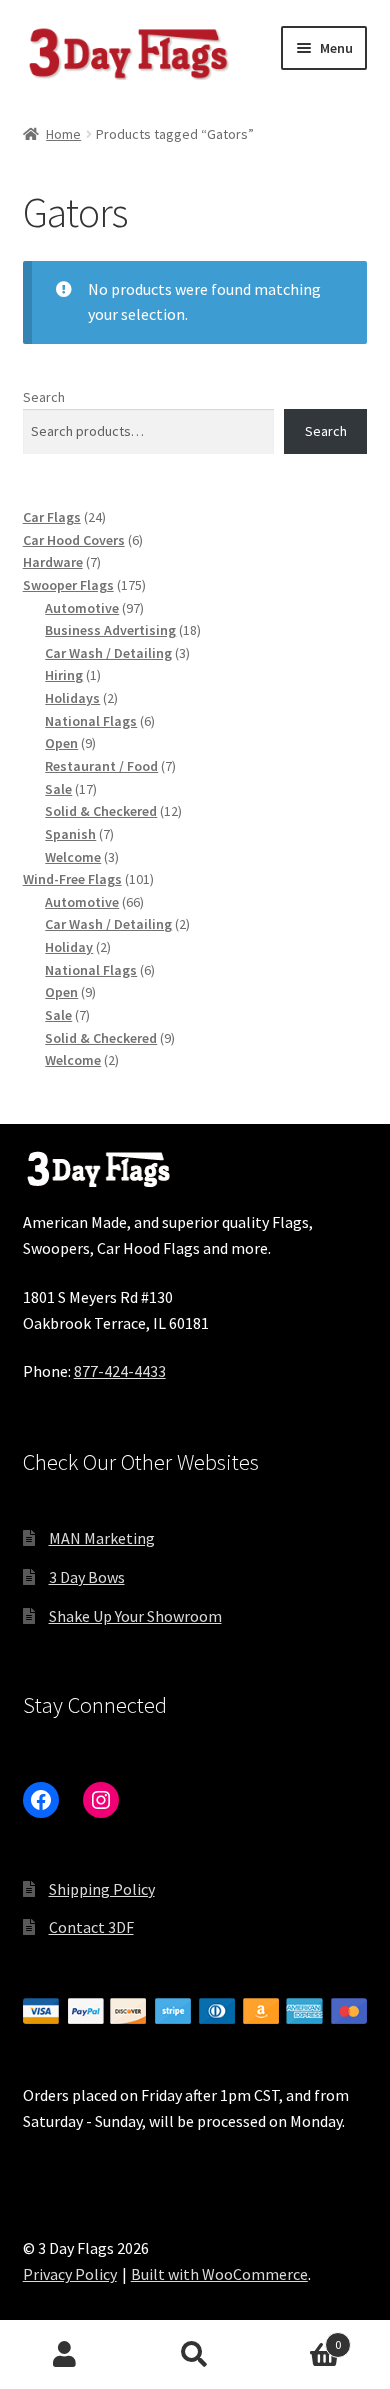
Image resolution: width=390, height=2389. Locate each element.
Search (44, 397)
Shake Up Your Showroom (135, 1616)
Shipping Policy (102, 1889)
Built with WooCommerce (219, 2274)
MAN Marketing (102, 1538)
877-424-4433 (120, 1371)
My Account (65, 2355)
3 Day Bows (87, 1577)
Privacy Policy (70, 2274)
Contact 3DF (91, 1927)
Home (63, 134)
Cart (300, 2337)
